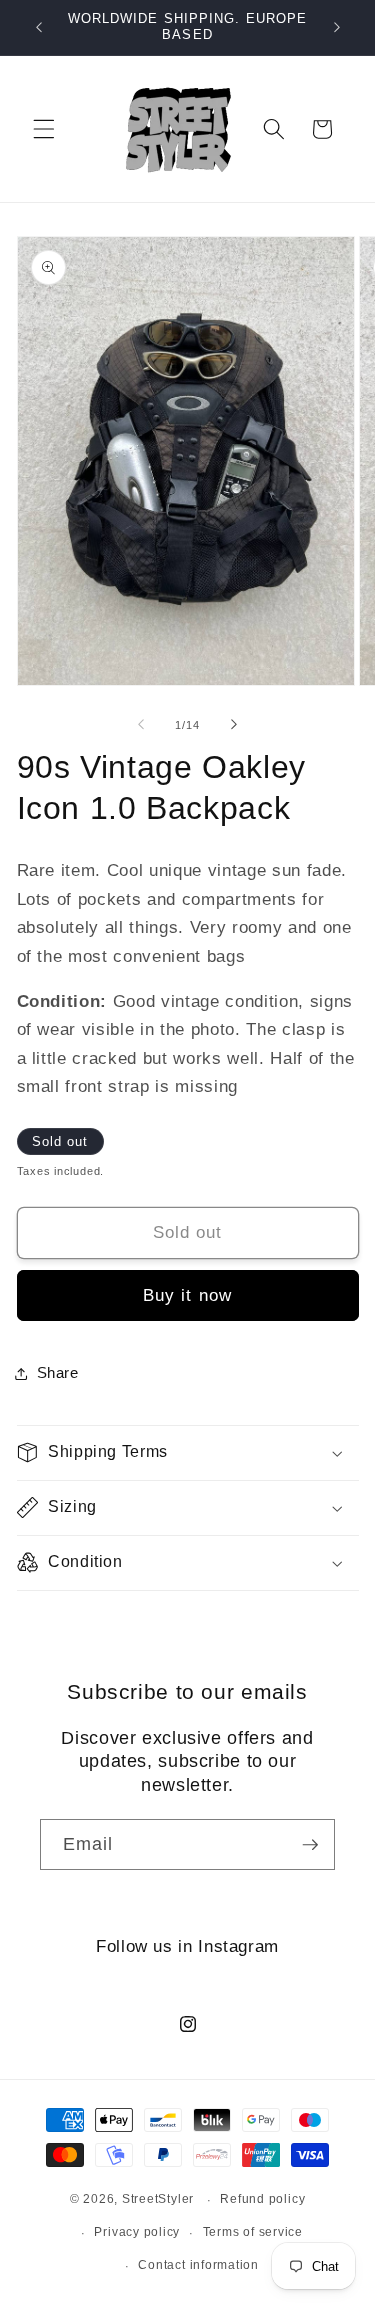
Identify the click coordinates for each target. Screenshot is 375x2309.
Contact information (198, 2265)
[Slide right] (234, 725)
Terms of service (253, 2232)
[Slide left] (141, 725)
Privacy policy (137, 2232)
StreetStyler (158, 2200)
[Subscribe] (310, 1845)
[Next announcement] (337, 27)
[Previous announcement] (39, 27)
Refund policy (262, 2199)
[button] (44, 129)
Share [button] (58, 1372)
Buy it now (187, 1295)
